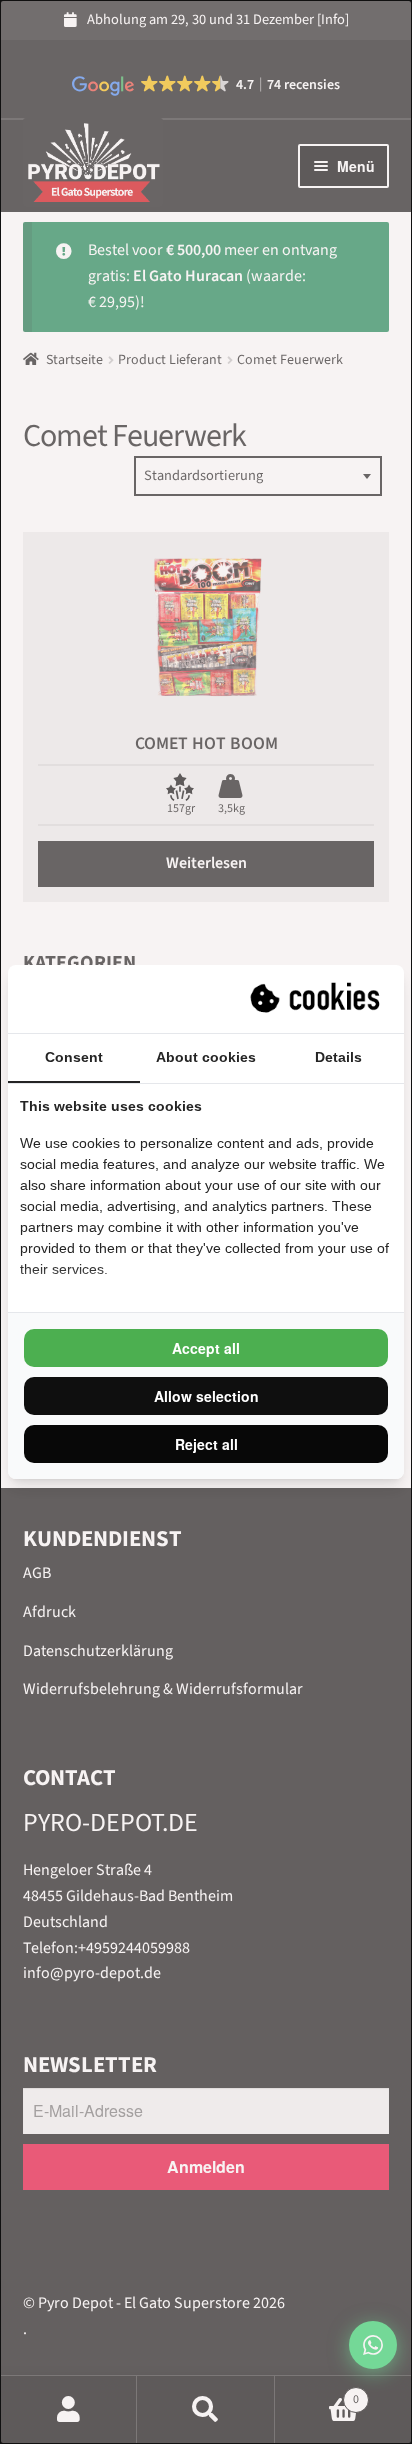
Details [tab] (338, 1057)
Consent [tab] (74, 1057)
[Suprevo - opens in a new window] (317, 999)
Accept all (206, 1348)
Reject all (206, 1444)
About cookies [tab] (206, 1057)
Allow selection (206, 1396)
